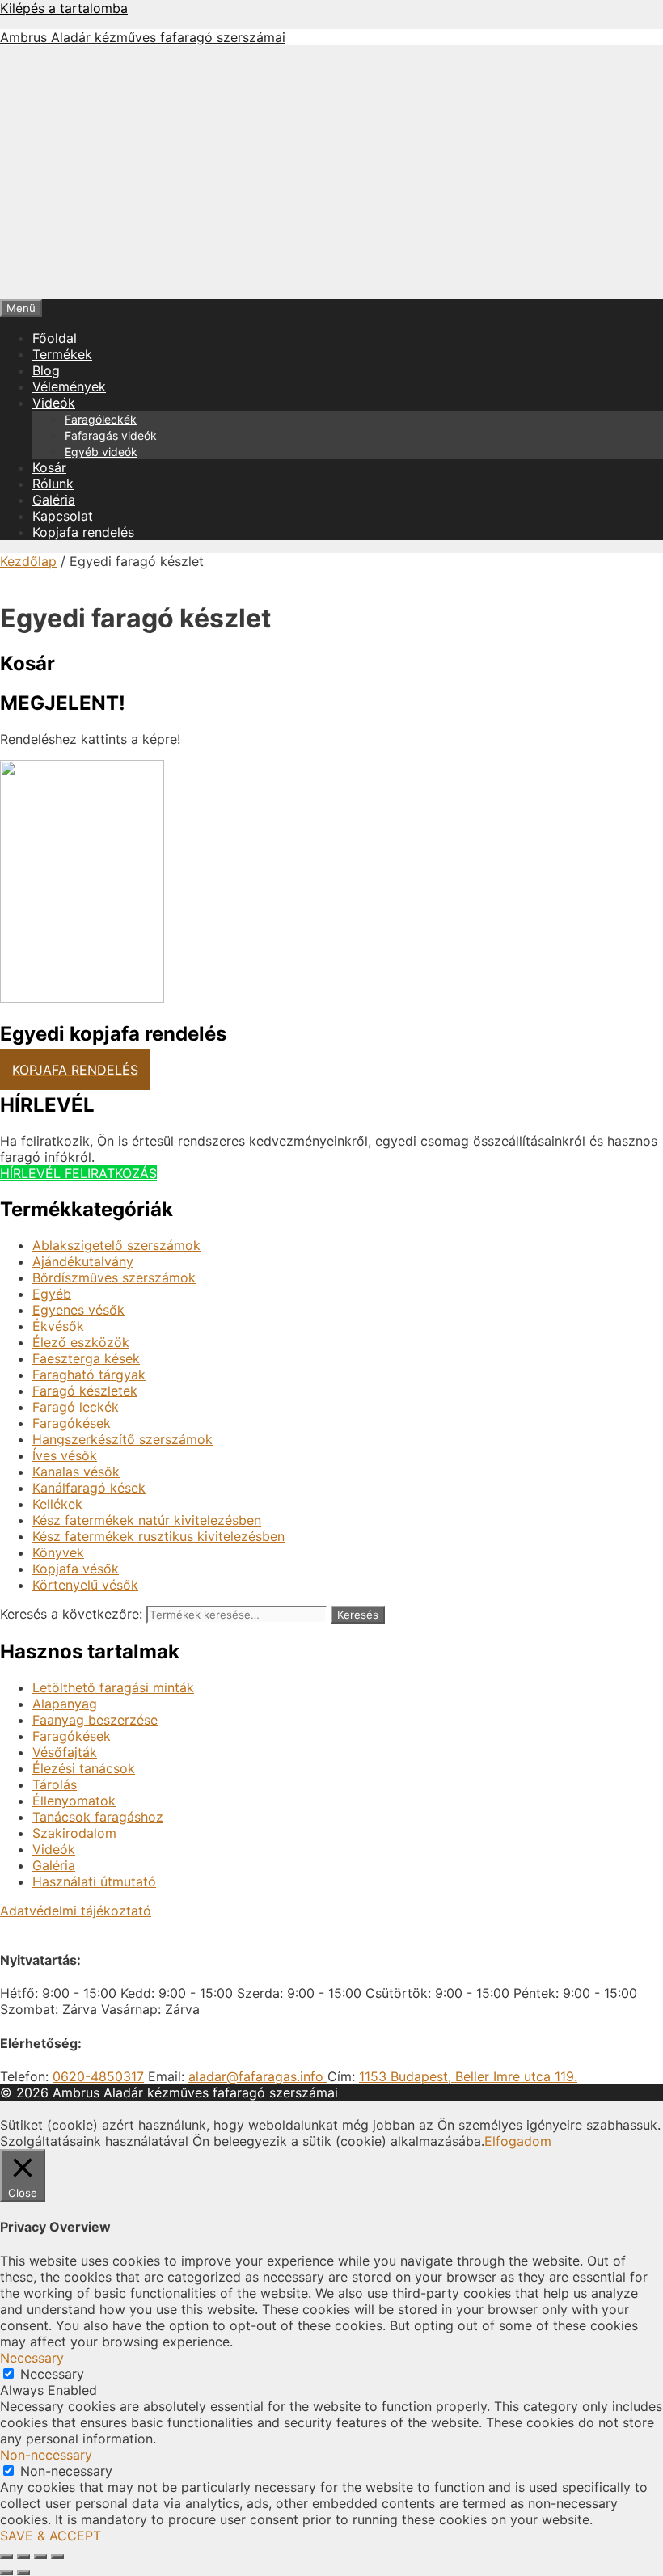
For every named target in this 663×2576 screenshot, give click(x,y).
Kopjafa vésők (76, 1569)
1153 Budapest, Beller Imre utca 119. (468, 2076)
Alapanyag (65, 1704)
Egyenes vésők (78, 1310)
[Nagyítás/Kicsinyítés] (6, 2557)
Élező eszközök (81, 1342)
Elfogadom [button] (518, 2141)
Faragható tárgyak (89, 1375)
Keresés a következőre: (71, 1614)
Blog (46, 370)
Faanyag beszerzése (95, 1720)
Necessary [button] (32, 2358)
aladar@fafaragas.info (258, 2076)
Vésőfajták (65, 1752)
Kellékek (57, 1504)
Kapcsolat (63, 516)
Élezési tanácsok (84, 1768)
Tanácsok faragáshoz (98, 1817)
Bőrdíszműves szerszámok (114, 1277)
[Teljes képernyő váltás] (23, 2557)
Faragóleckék (101, 419)
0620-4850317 (98, 2076)
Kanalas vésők (76, 1472)
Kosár (49, 467)
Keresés (358, 1615)
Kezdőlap (28, 561)
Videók (54, 403)
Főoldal (55, 338)
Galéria (54, 500)
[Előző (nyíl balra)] (6, 2573)
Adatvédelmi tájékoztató (76, 1911)
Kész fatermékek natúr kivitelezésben (147, 1520)
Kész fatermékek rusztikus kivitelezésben (158, 1536)
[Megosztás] (40, 2557)
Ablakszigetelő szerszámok (116, 1245)
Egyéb (52, 1294)
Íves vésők (65, 1455)
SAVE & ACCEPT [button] (51, 2536)
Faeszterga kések (86, 1358)
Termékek (62, 354)
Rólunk (53, 484)
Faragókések (72, 1423)
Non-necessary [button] (46, 2455)
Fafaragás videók (111, 435)
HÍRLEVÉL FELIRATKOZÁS (78, 1173)
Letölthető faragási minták (113, 1687)
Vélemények (69, 386)
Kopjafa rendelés (83, 532)
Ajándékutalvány (83, 1261)
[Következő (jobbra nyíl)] (23, 2573)
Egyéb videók (101, 452)
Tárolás (55, 1784)
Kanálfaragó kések (89, 1488)
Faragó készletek (85, 1391)
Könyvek (58, 1552)
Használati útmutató (94, 1881)
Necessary (52, 2374)
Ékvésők (58, 1326)
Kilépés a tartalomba (64, 8)
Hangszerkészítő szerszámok (122, 1439)
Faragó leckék (76, 1407)
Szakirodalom (74, 1833)
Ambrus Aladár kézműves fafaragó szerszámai (143, 37)
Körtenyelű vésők (85, 1585)
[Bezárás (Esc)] (57, 2557)
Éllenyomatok (74, 1801)
